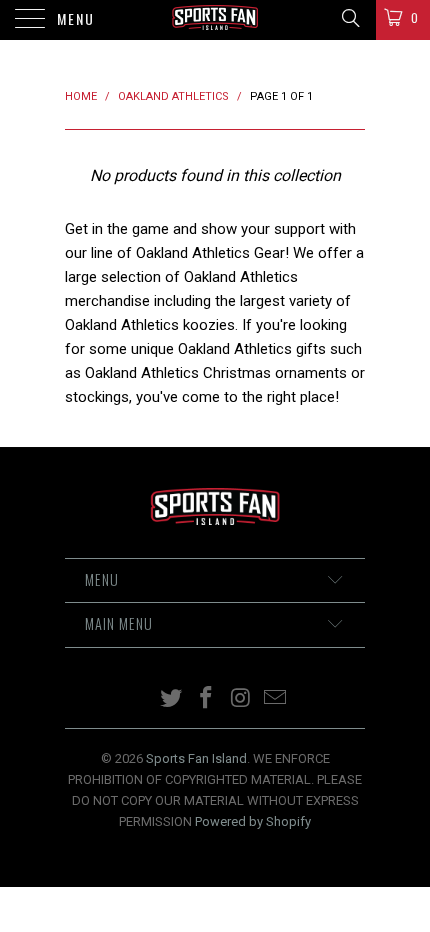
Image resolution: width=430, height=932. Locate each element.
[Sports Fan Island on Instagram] (242, 699)
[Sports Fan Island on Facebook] (207, 699)
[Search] (349, 18)
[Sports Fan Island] (215, 20)
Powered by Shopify (253, 821)
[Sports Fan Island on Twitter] (172, 699)
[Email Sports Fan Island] (276, 699)
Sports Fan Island (196, 758)
